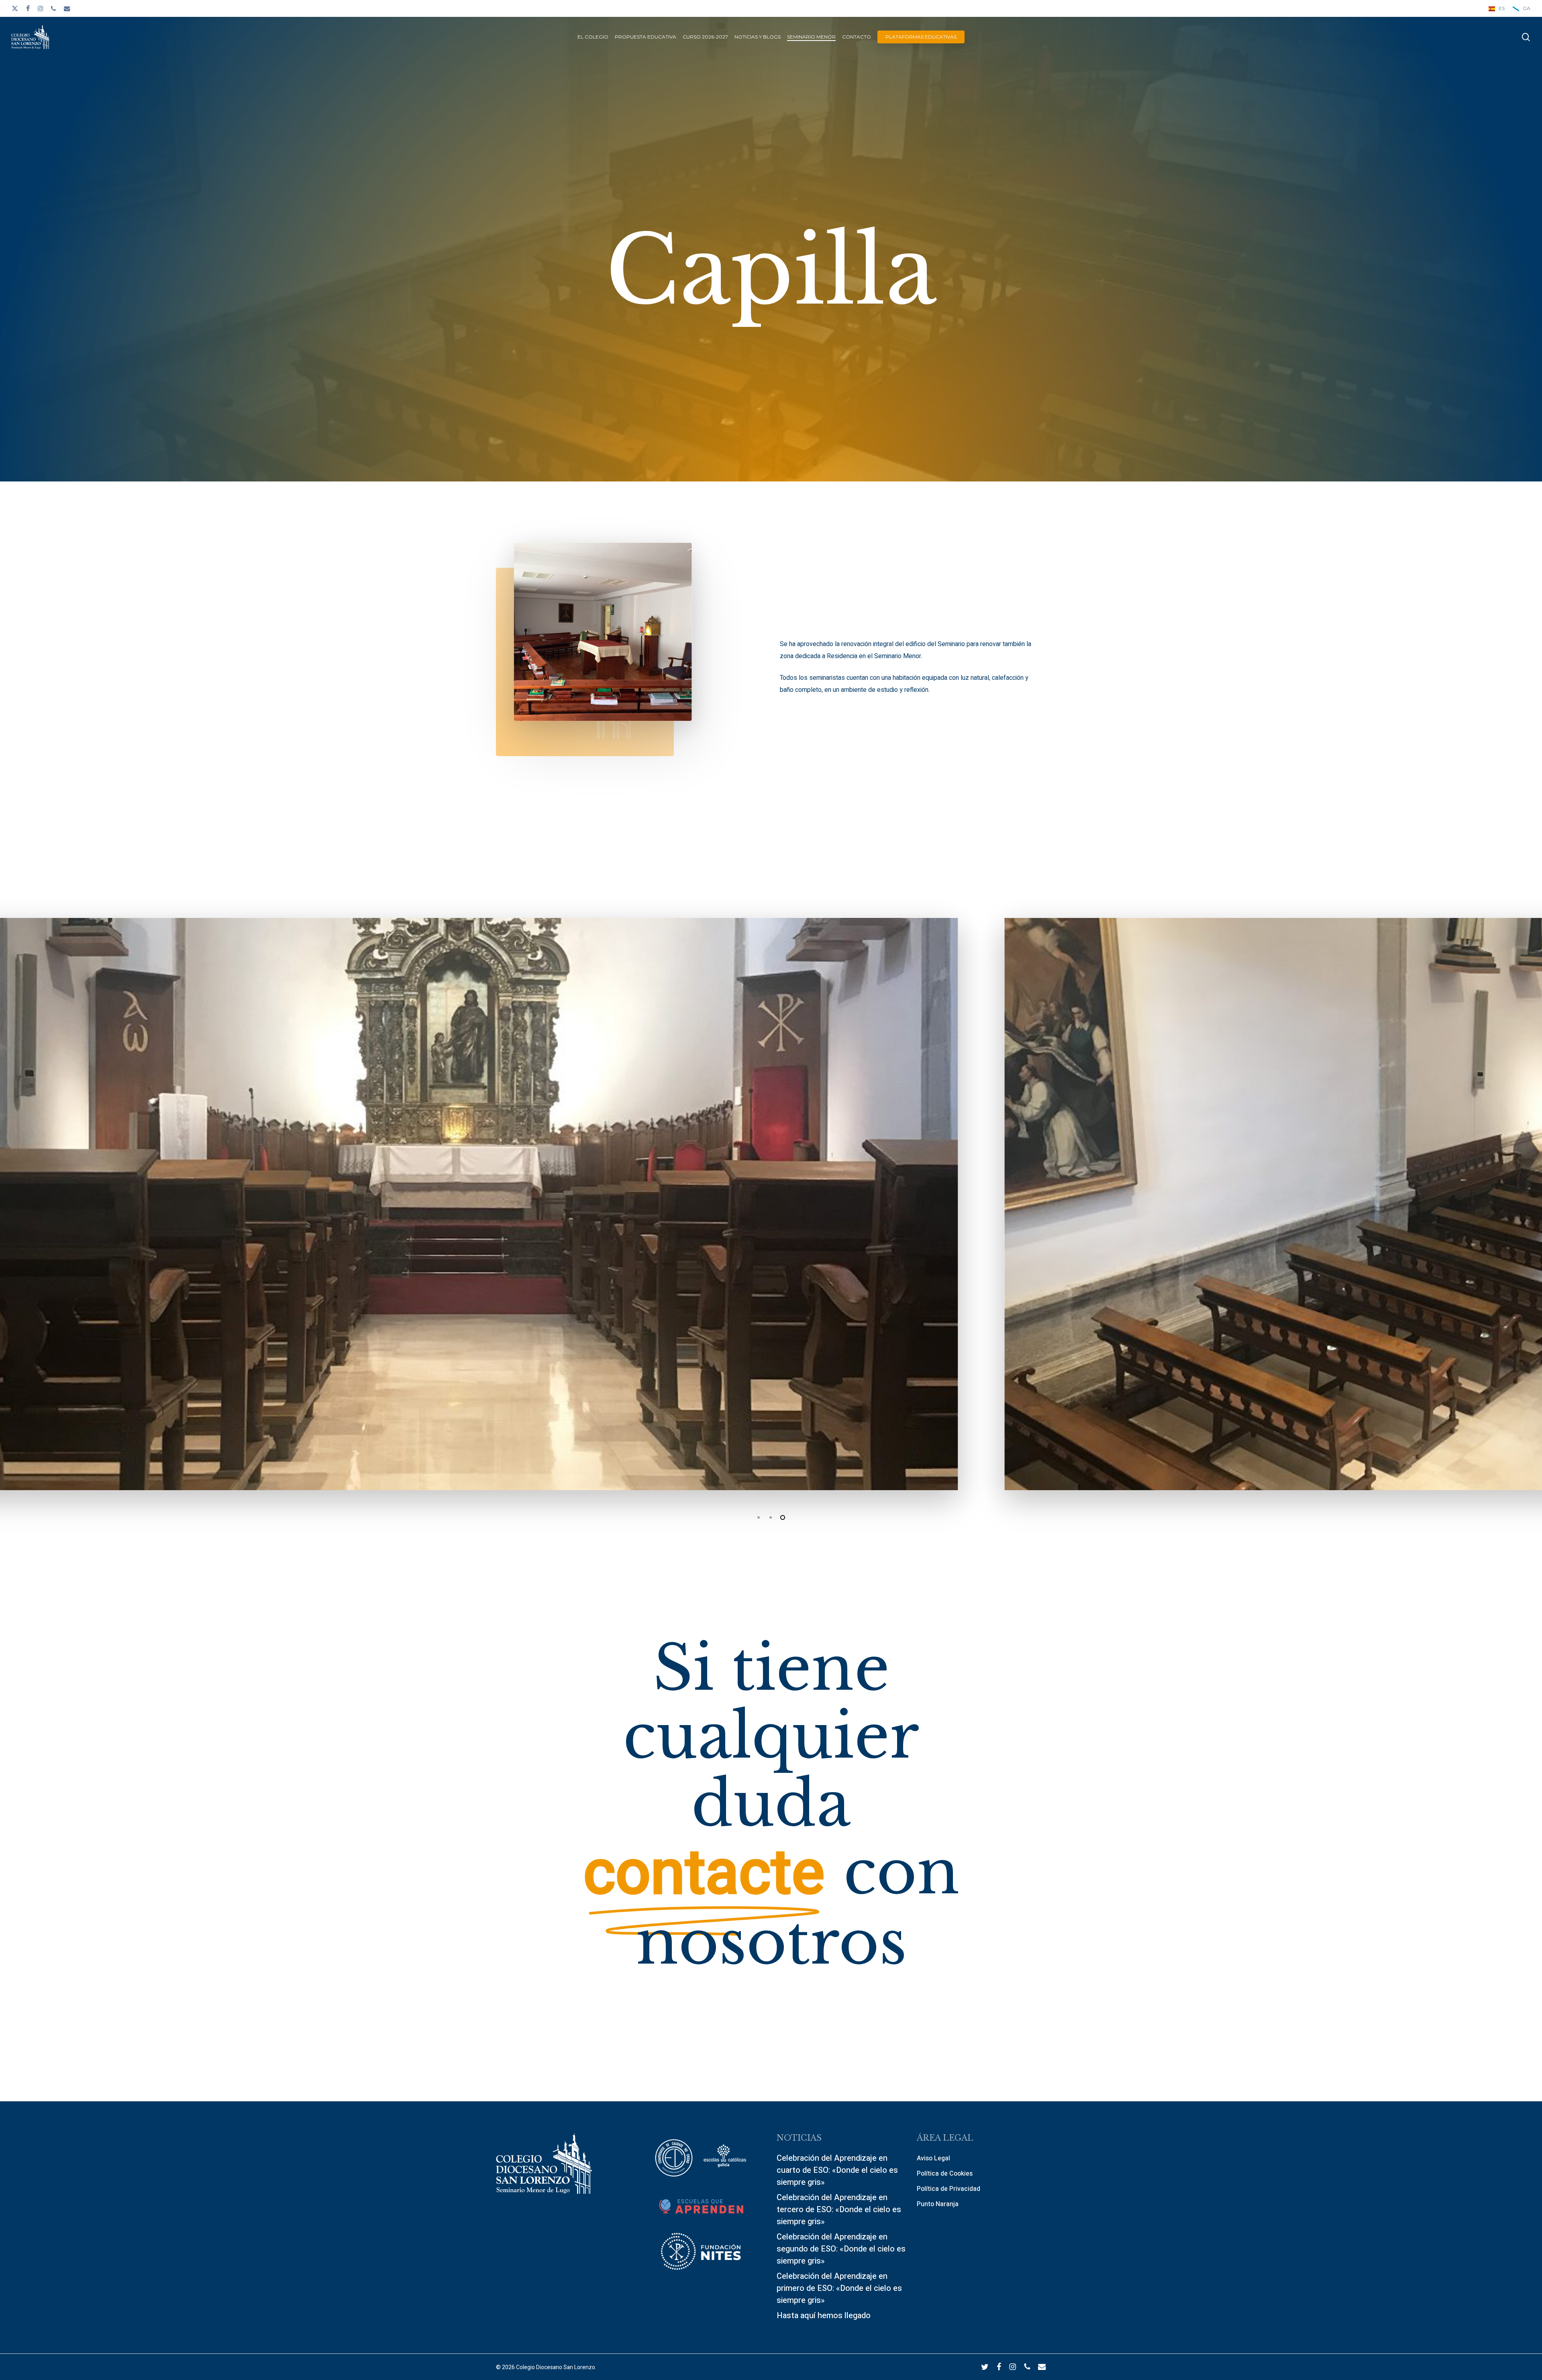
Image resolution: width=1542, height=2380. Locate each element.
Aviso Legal (933, 2158)
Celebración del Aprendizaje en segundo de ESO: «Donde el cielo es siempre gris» (841, 2249)
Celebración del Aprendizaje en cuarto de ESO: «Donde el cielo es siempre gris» (837, 2170)
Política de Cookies (945, 2174)
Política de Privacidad (948, 2189)
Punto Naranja (938, 2204)
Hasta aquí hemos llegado (824, 2316)
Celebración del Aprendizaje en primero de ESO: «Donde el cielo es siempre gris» (839, 2288)
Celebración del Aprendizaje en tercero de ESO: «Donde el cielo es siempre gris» (839, 2210)
